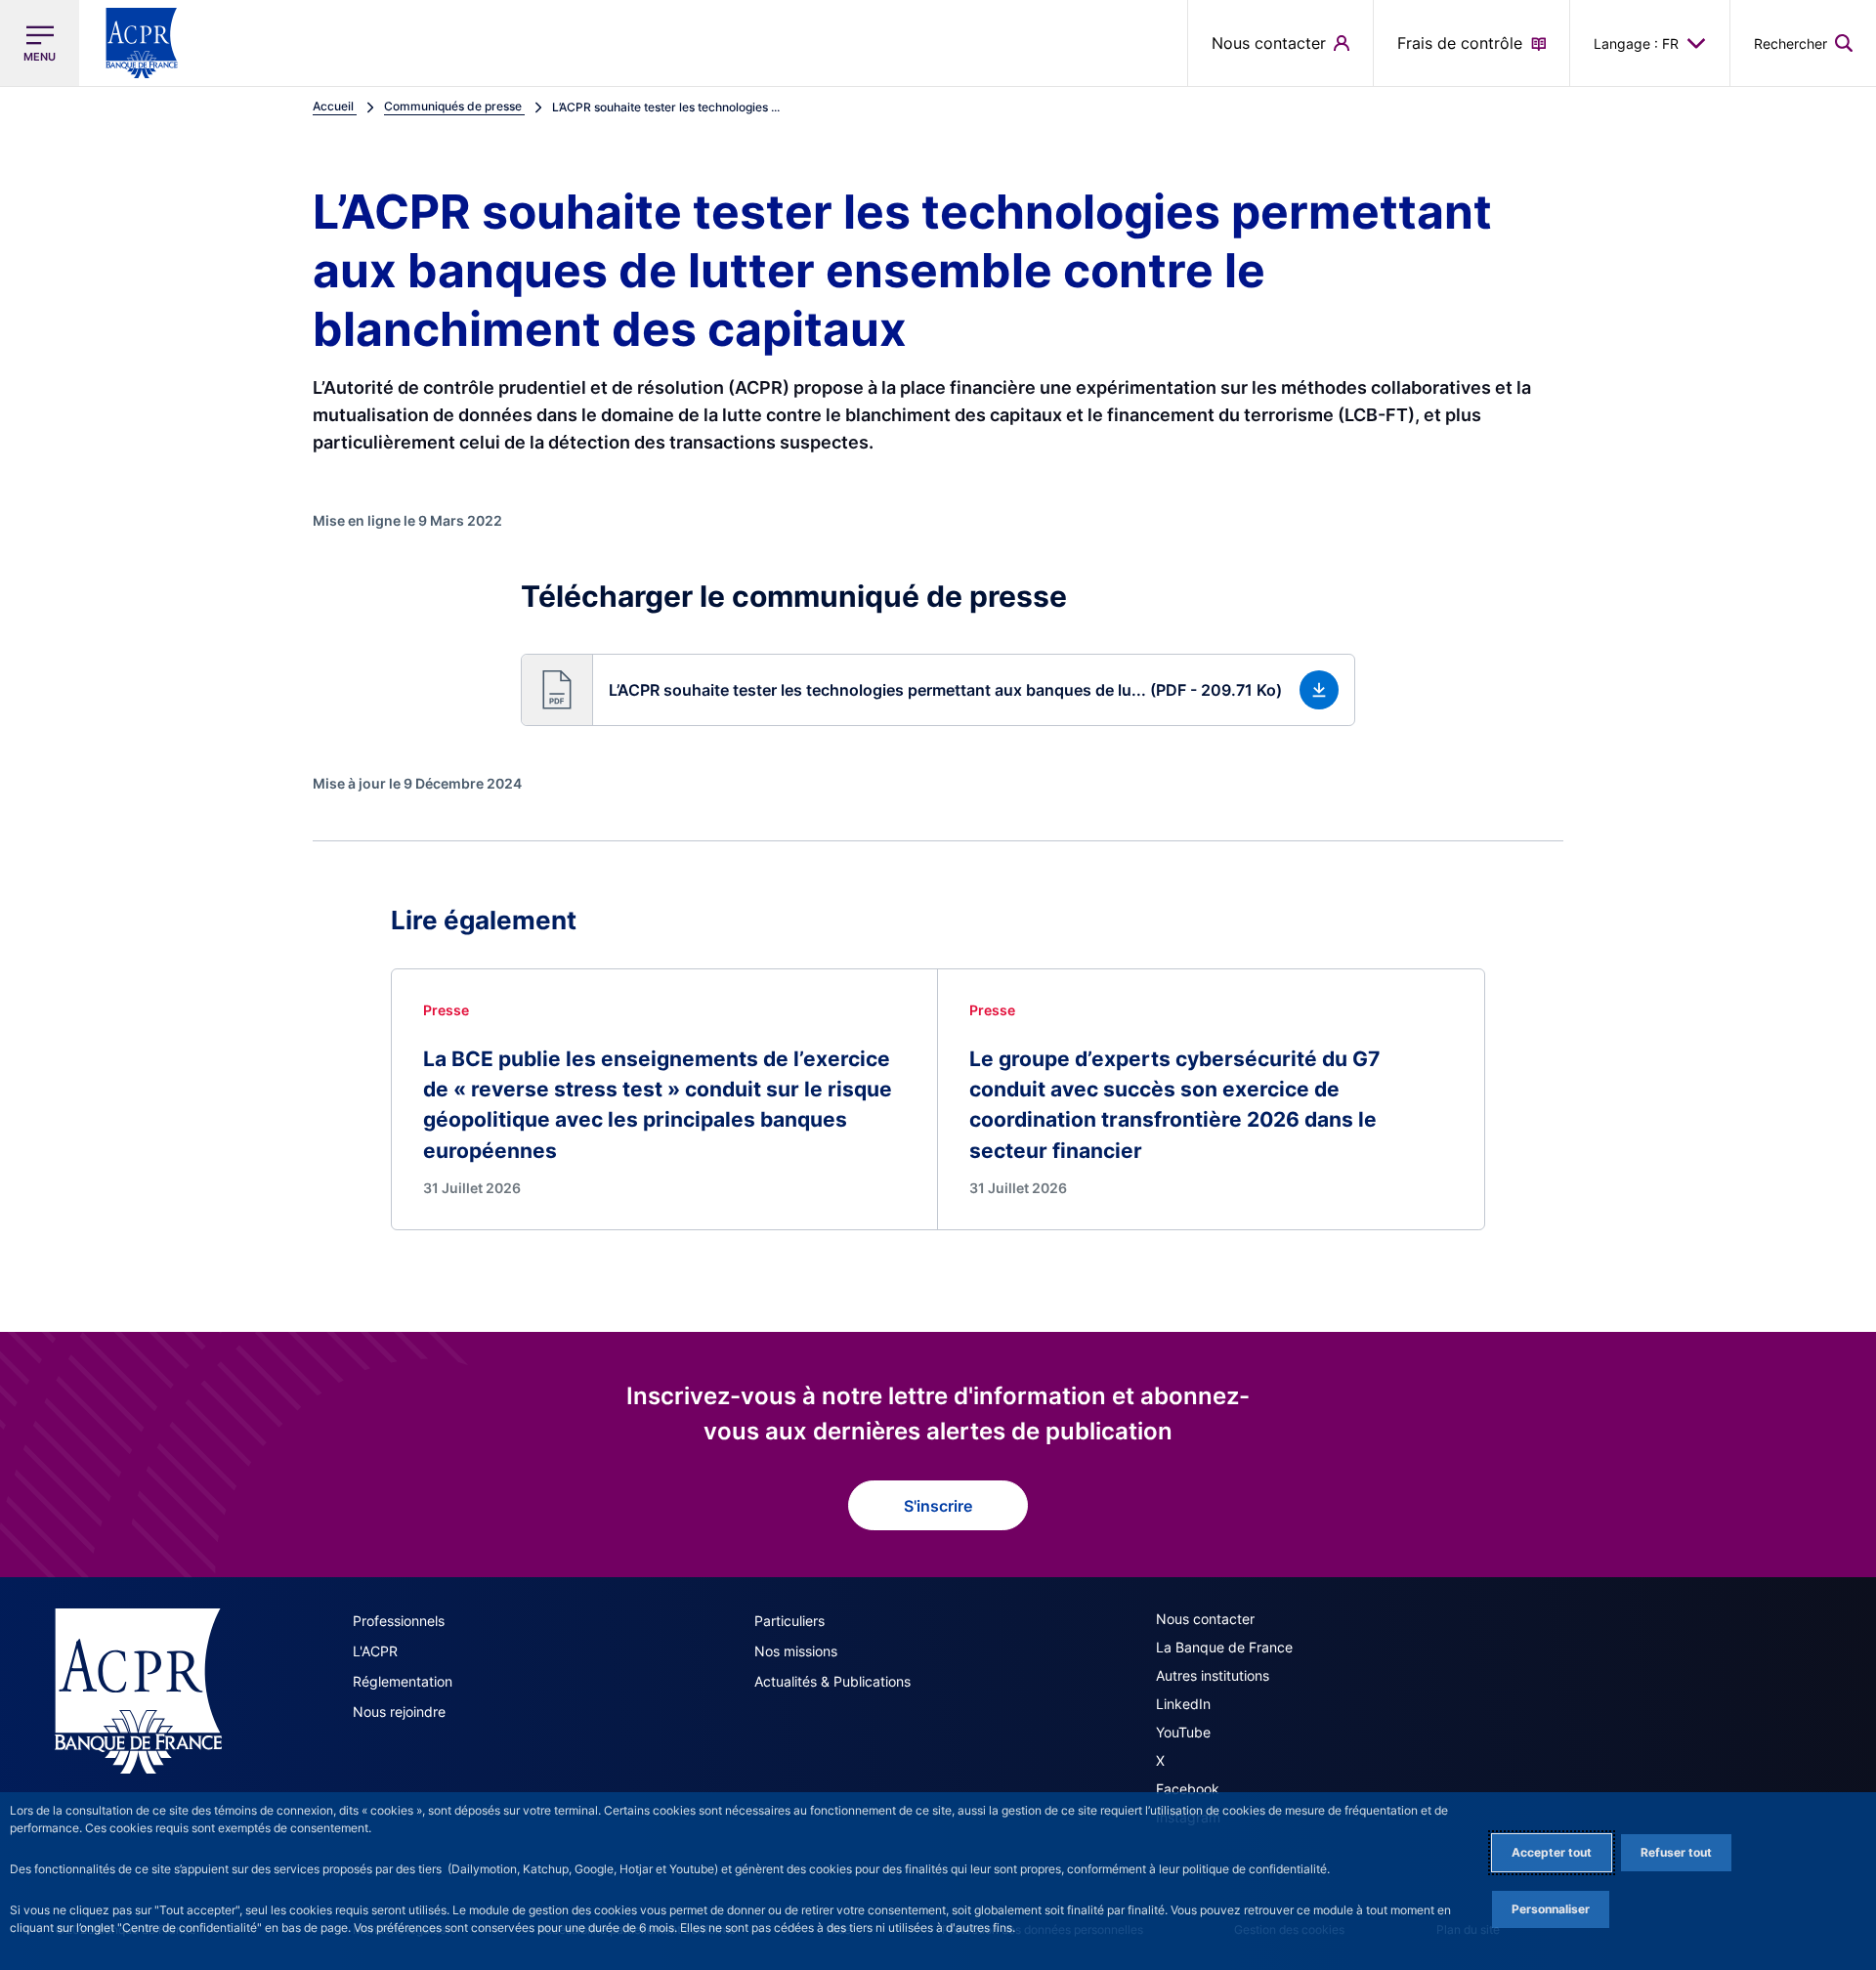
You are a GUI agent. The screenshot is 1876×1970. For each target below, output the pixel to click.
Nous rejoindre (399, 1712)
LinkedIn (1183, 1704)
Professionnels (399, 1621)
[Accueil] (138, 1691)
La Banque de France (1224, 1647)
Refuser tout (1676, 1852)
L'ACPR (375, 1651)
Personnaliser (1551, 1909)
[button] (1803, 43)
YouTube (1183, 1732)
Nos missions (796, 1651)
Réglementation (403, 1681)
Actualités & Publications (832, 1681)
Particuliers (789, 1621)
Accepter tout (1552, 1852)
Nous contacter (1205, 1619)
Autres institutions (1213, 1675)
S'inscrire (938, 1506)
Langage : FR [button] (1636, 43)
